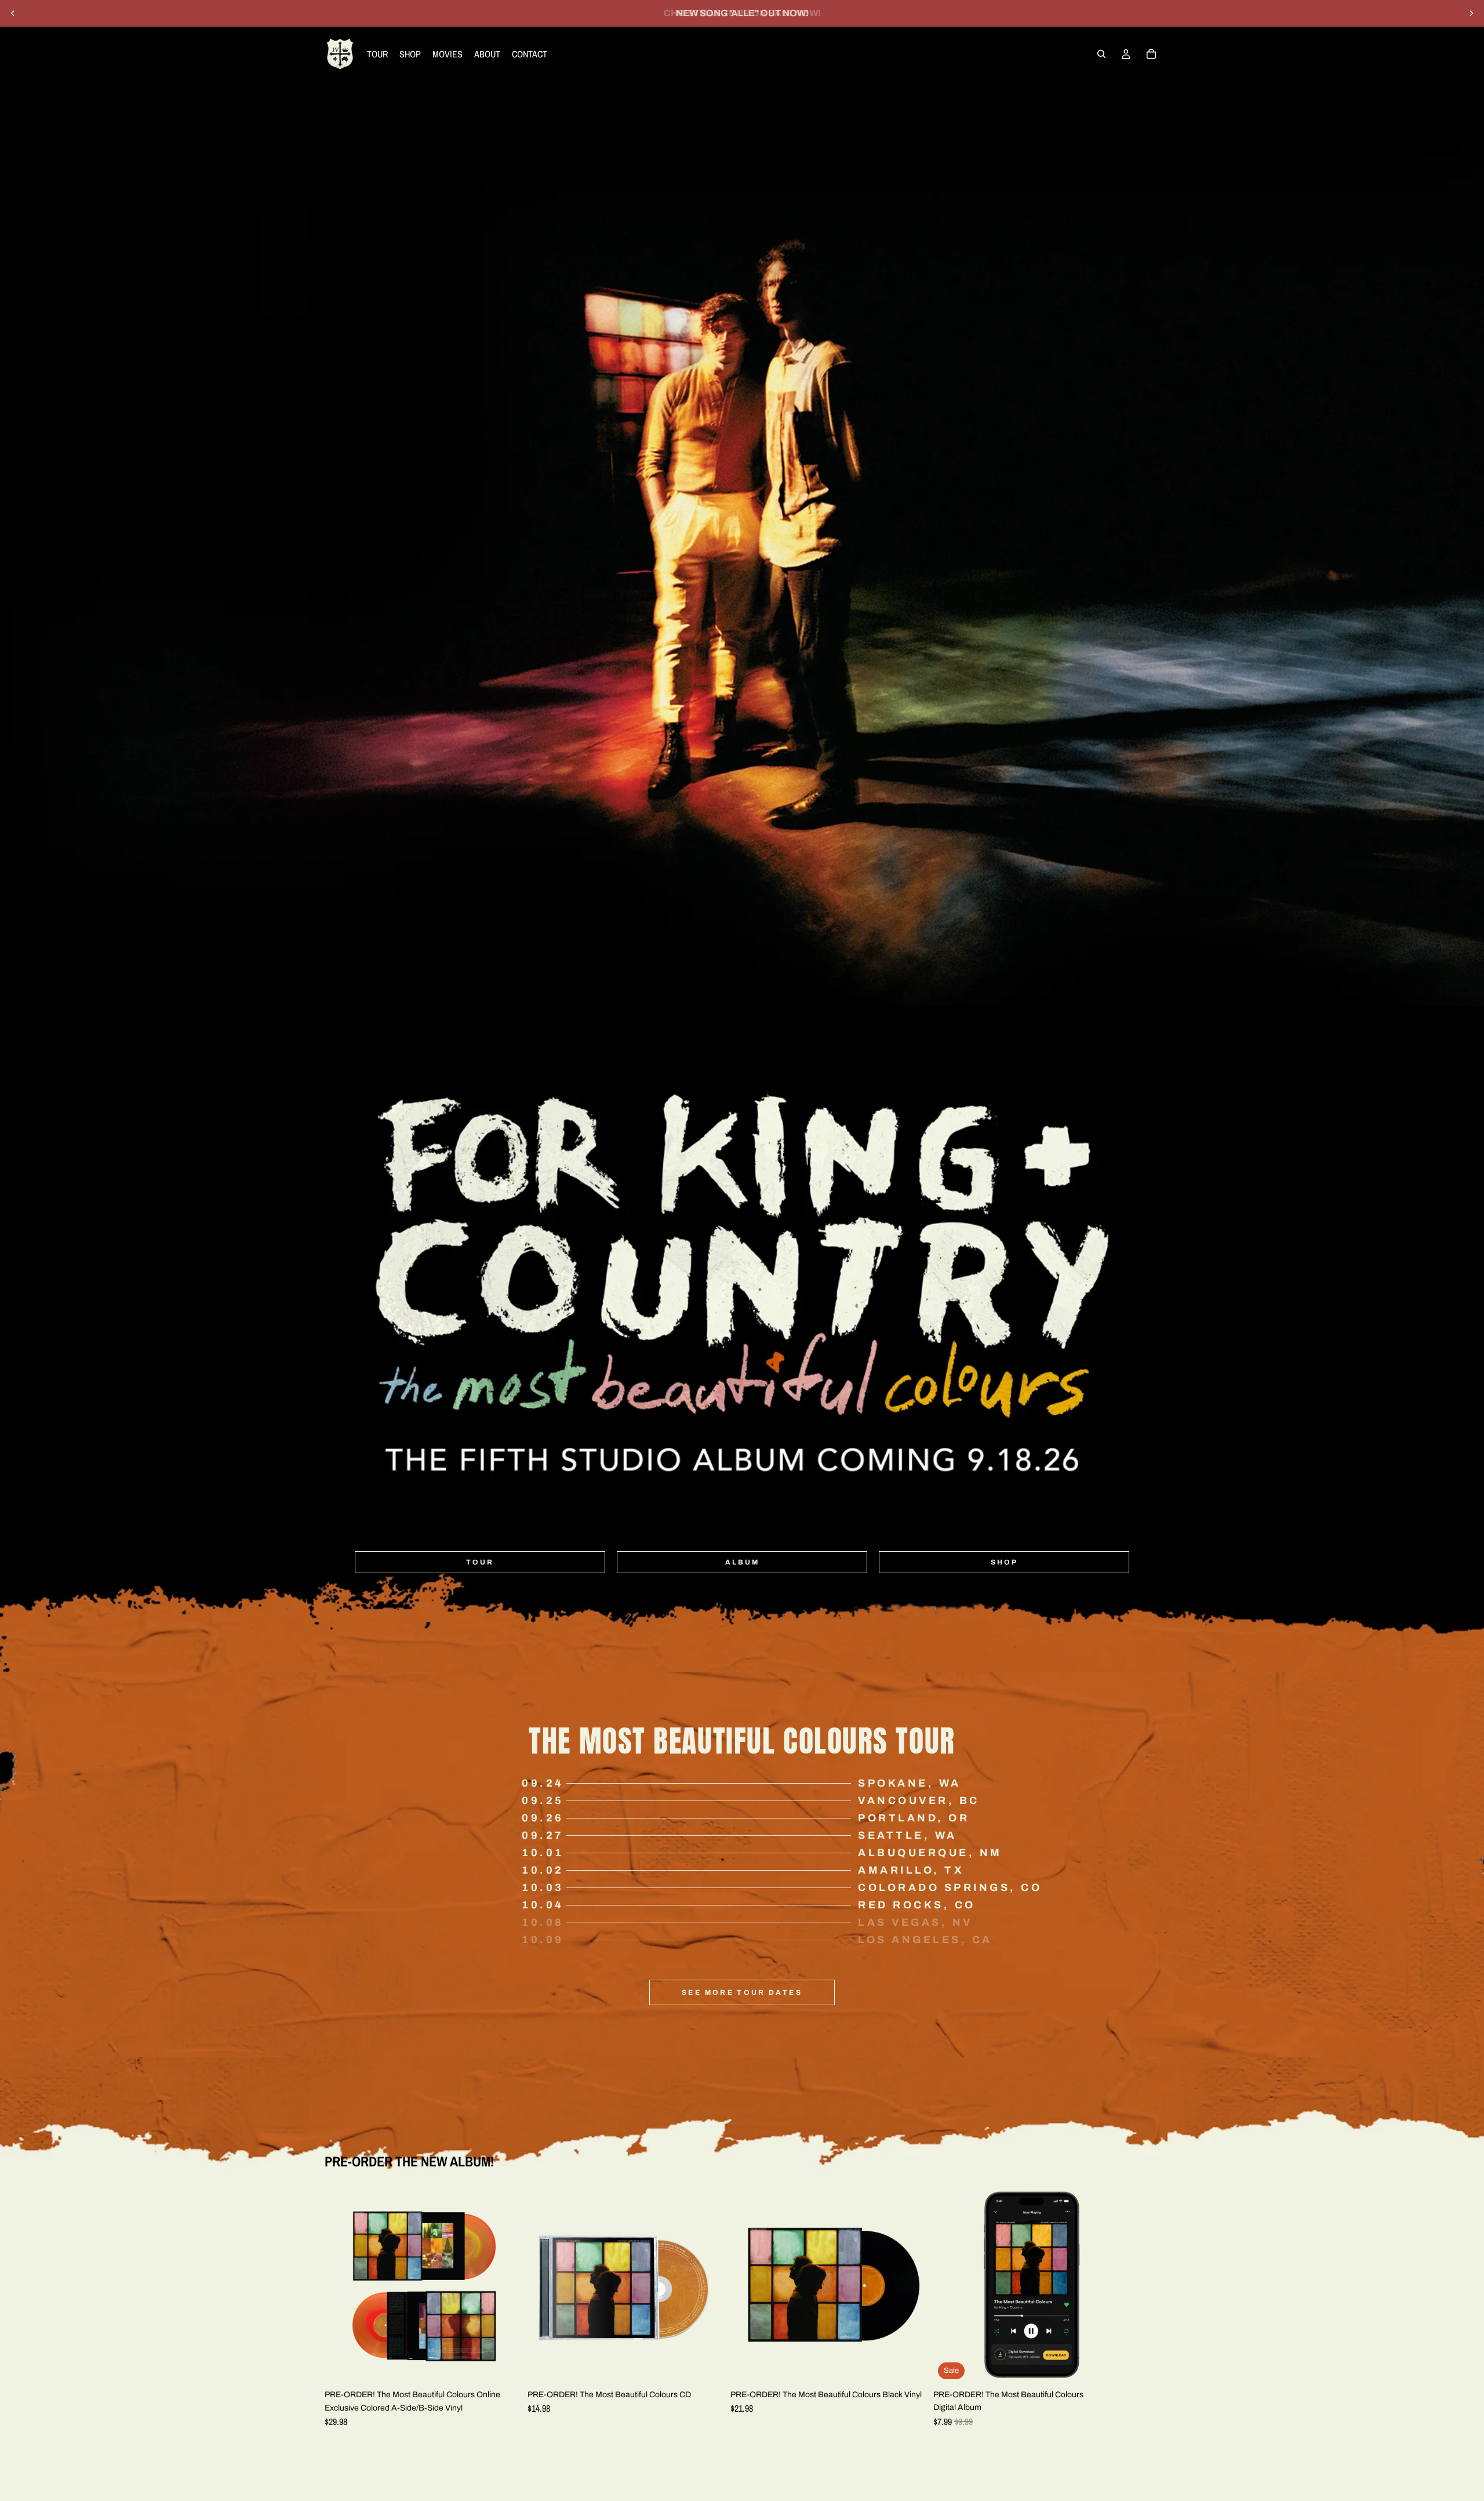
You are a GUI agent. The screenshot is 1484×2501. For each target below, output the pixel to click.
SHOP (1004, 1562)
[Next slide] (1471, 13)
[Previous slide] (13, 13)
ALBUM (742, 1562)
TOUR (480, 1562)
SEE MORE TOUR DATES (742, 1992)
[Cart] (1151, 54)
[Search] (1101, 54)
